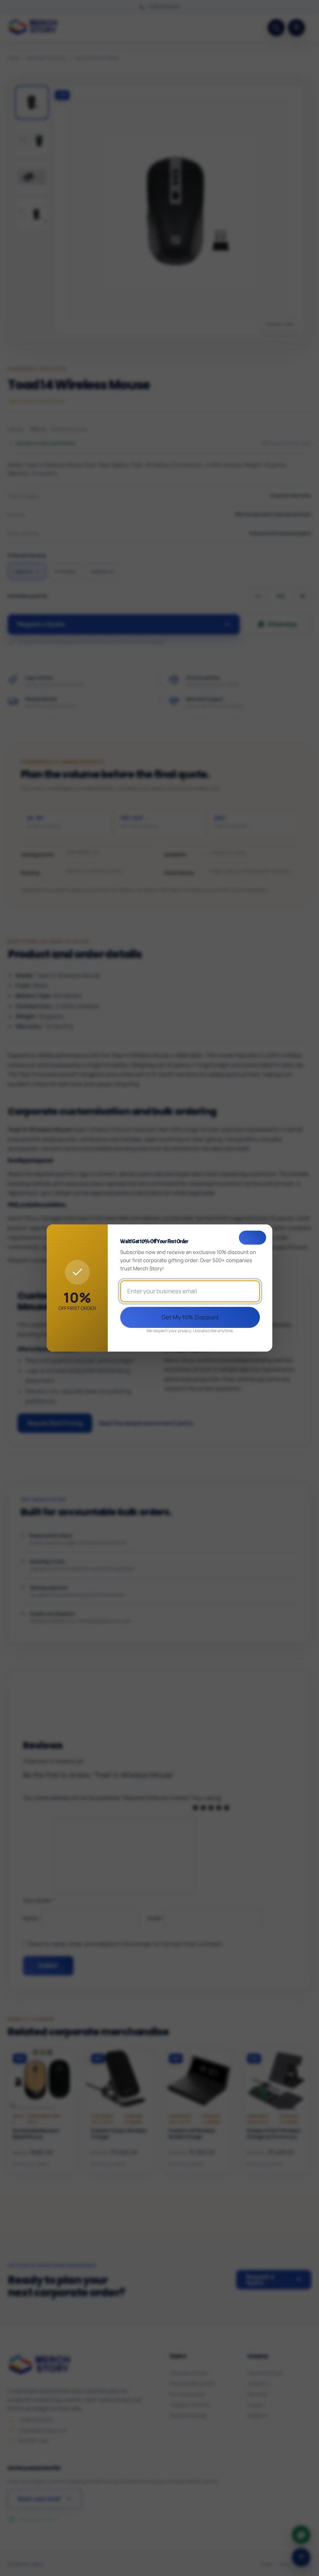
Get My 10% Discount (190, 1317)
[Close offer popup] (252, 1238)
